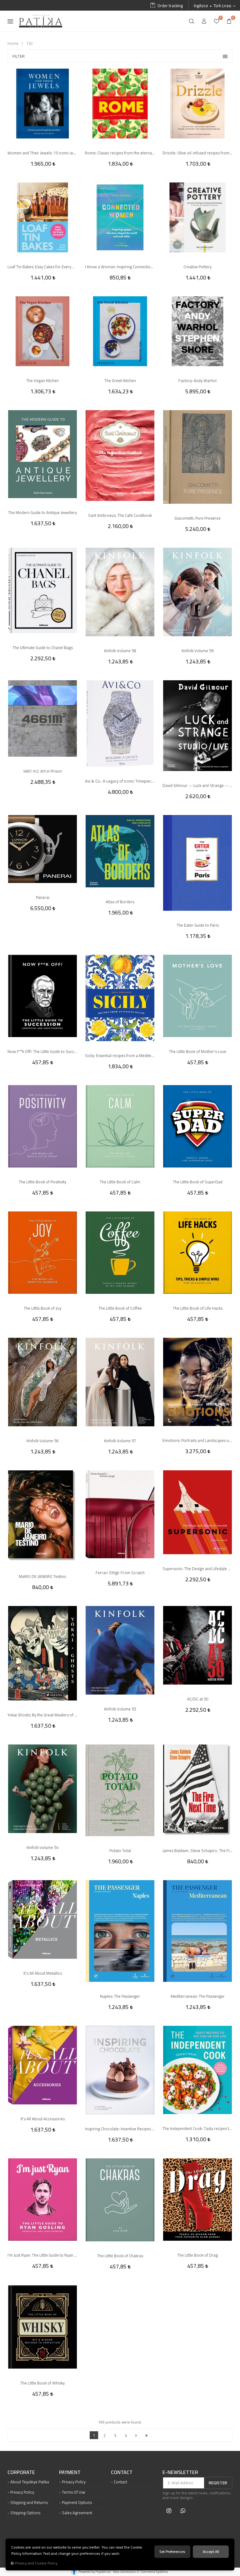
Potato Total (120, 1851)
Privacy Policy (22, 2492)
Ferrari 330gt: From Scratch (120, 1573)
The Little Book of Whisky (42, 2383)
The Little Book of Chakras (120, 2256)
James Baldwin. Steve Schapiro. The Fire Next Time (197, 1851)
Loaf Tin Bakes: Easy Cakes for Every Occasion (42, 267)
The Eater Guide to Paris (198, 925)
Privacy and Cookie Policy (36, 2563)
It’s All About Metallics (43, 1973)
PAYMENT (70, 2472)
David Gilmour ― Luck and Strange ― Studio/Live (197, 785)
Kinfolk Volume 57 (120, 1441)
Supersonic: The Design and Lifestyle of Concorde (197, 1569)
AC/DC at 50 (198, 1699)
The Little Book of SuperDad (198, 1182)
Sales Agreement (77, 2513)
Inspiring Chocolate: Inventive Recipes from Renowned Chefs (120, 2129)
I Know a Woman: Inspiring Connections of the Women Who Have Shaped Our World (120, 267)
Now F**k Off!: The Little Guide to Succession (42, 1051)
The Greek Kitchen (120, 381)
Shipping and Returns (29, 2502)
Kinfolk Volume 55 (120, 1709)
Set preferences (172, 2552)
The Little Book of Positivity (42, 1182)
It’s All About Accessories (43, 2119)
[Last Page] (146, 2435)
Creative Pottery (197, 267)
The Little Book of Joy (42, 1308)
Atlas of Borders (120, 902)
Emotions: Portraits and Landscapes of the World (197, 1440)
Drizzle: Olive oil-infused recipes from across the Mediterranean (197, 153)
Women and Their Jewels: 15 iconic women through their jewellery (42, 153)
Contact (120, 2482)
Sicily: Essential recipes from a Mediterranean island (120, 1055)
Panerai (43, 897)
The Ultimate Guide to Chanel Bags (43, 648)
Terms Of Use (74, 2492)
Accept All (211, 2552)
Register (218, 2483)
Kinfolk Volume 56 (42, 1441)
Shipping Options (25, 2513)
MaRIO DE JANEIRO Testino (42, 1576)
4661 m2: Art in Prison (42, 771)
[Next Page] (136, 2435)
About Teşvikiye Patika (30, 2482)
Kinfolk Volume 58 (120, 651)
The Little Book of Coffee (120, 1308)
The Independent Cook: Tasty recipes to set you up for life (197, 2128)
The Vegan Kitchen (42, 381)
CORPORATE (21, 2472)
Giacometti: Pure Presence (197, 518)
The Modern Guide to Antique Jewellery (42, 512)
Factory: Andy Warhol (197, 381)
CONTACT (122, 2472)
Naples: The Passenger (120, 1996)
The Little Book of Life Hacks (198, 1308)
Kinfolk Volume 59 (197, 651)
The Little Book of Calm (120, 1182)
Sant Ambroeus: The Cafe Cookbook (120, 515)
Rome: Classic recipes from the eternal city (120, 153)
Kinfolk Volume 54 (42, 1847)
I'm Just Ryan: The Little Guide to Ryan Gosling (42, 2255)
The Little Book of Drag (197, 2255)
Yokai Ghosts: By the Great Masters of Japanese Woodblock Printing (42, 1715)
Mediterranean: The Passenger (198, 1996)
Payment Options (77, 2502)
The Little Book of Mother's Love (198, 1051)
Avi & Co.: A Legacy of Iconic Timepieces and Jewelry (120, 781)
